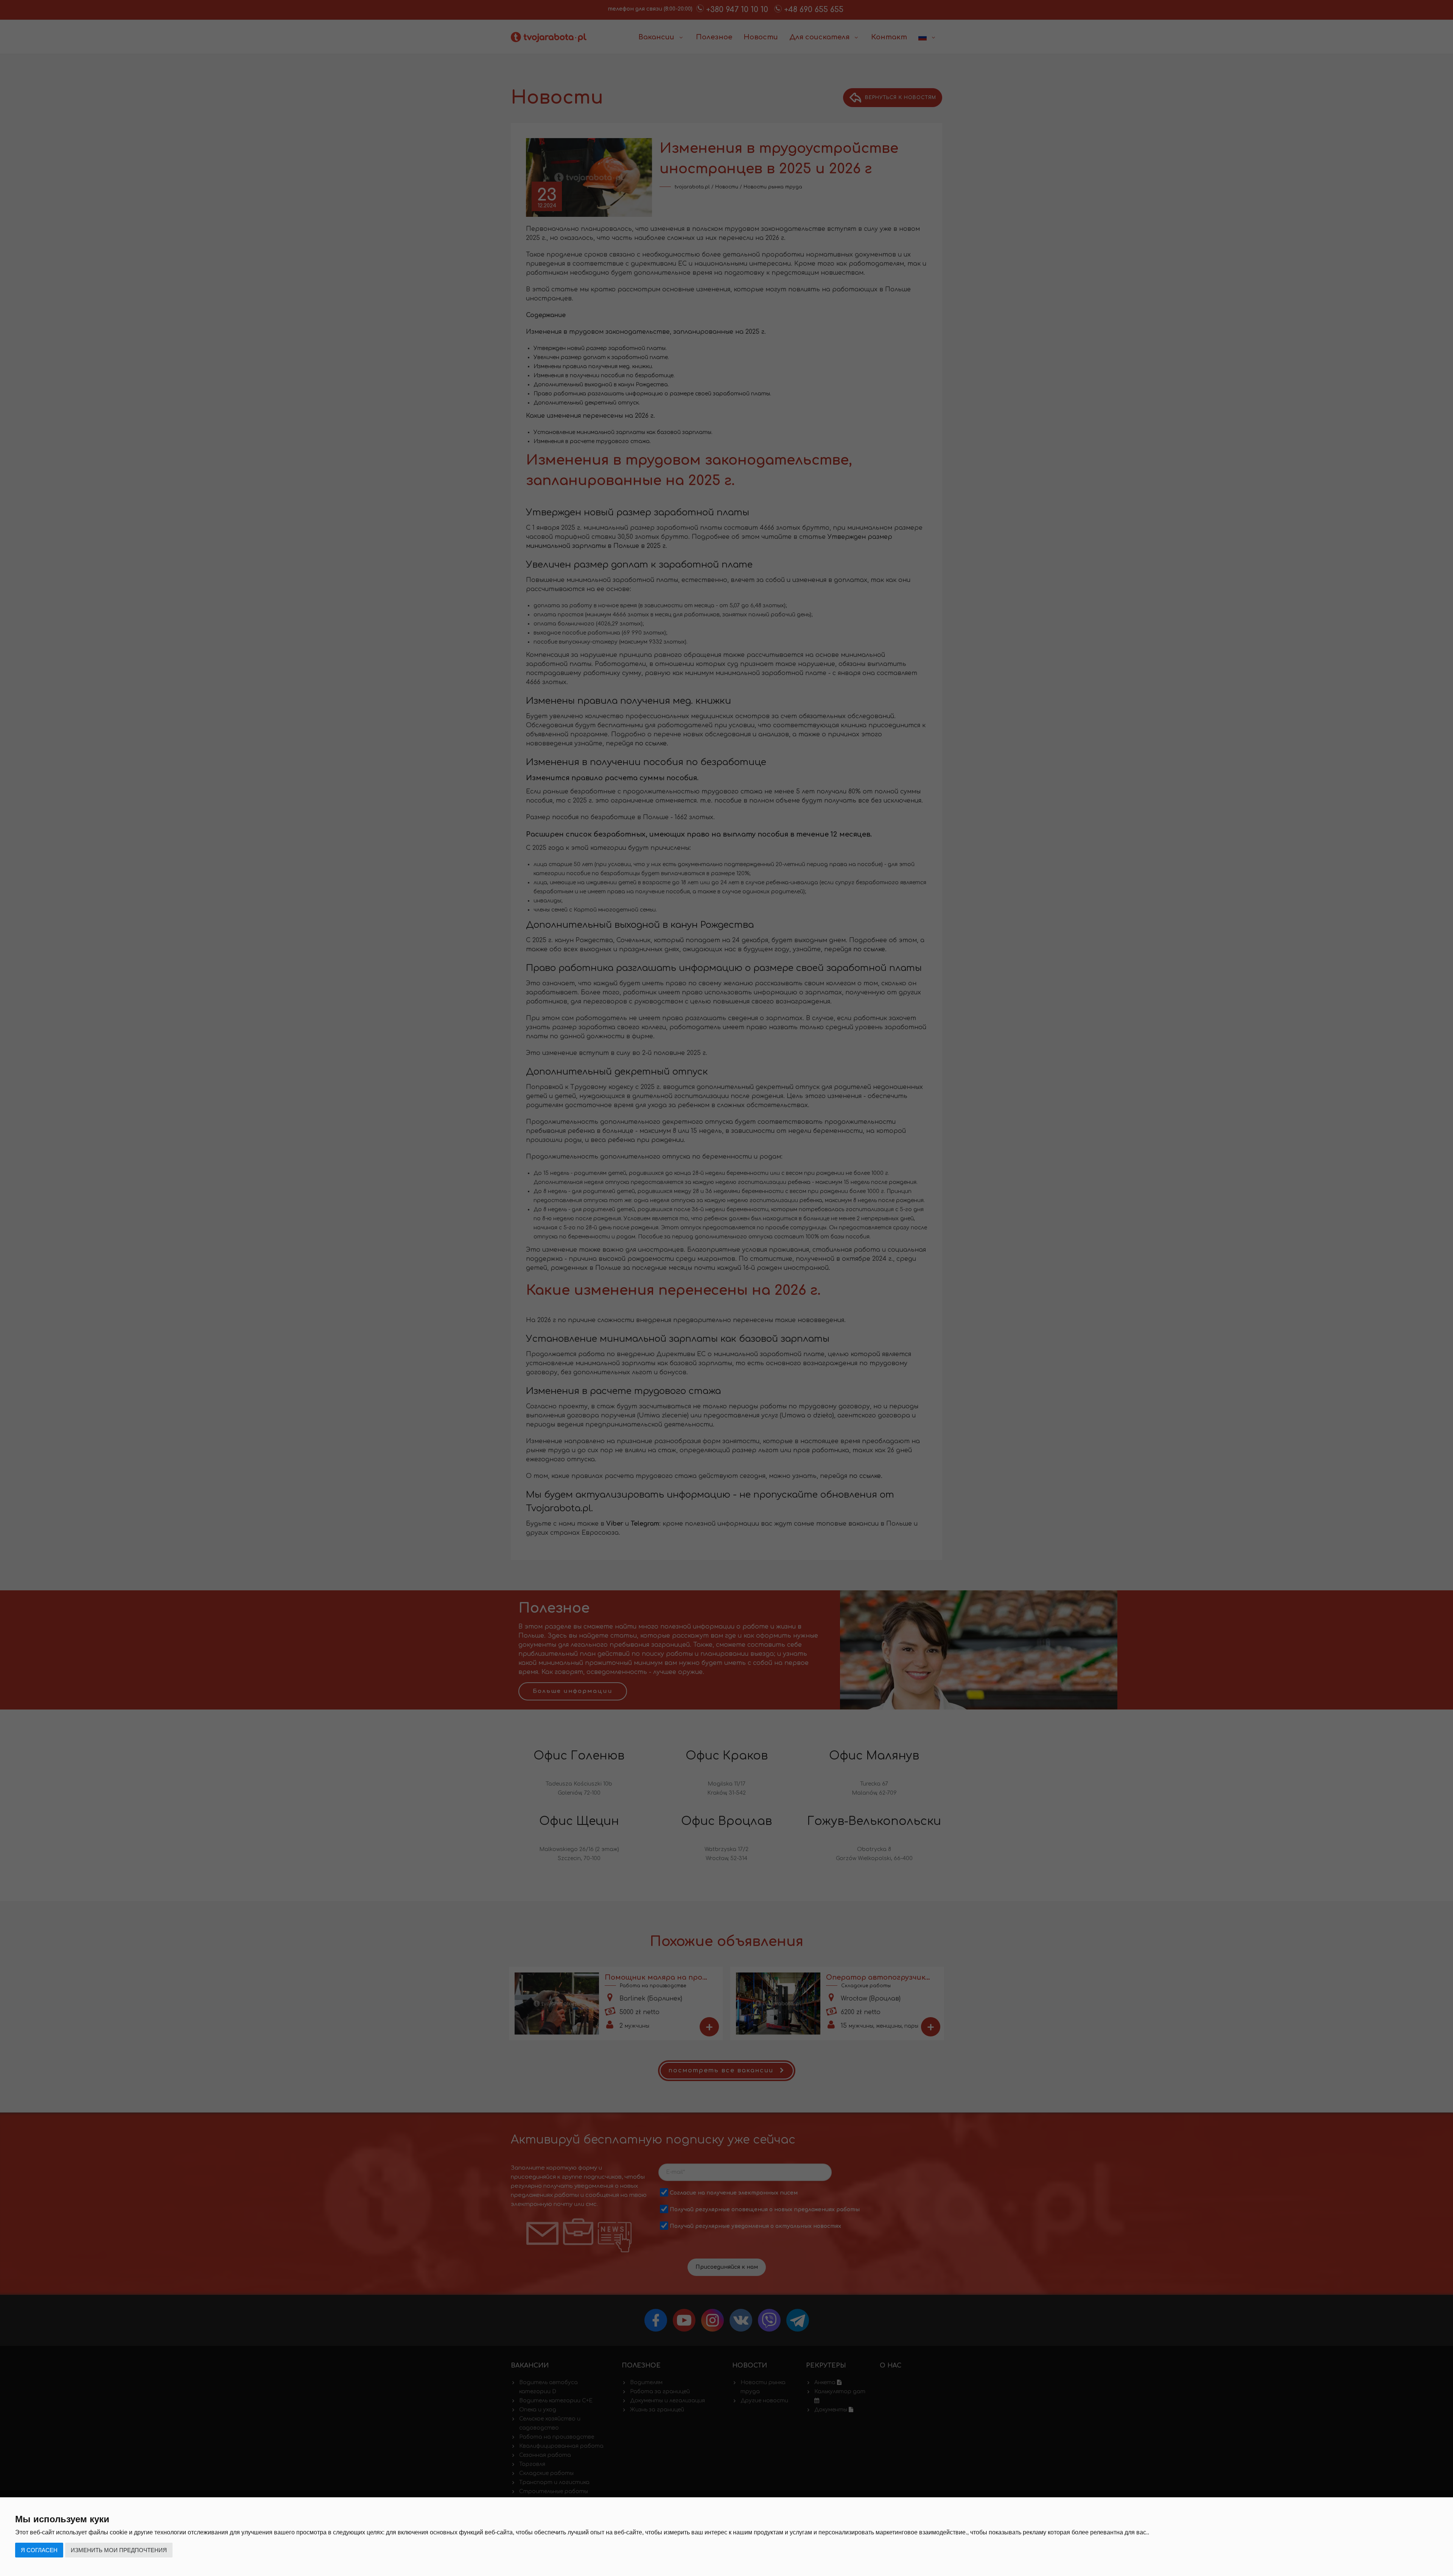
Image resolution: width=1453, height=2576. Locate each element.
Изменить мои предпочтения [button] (119, 2550)
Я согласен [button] (39, 2550)
